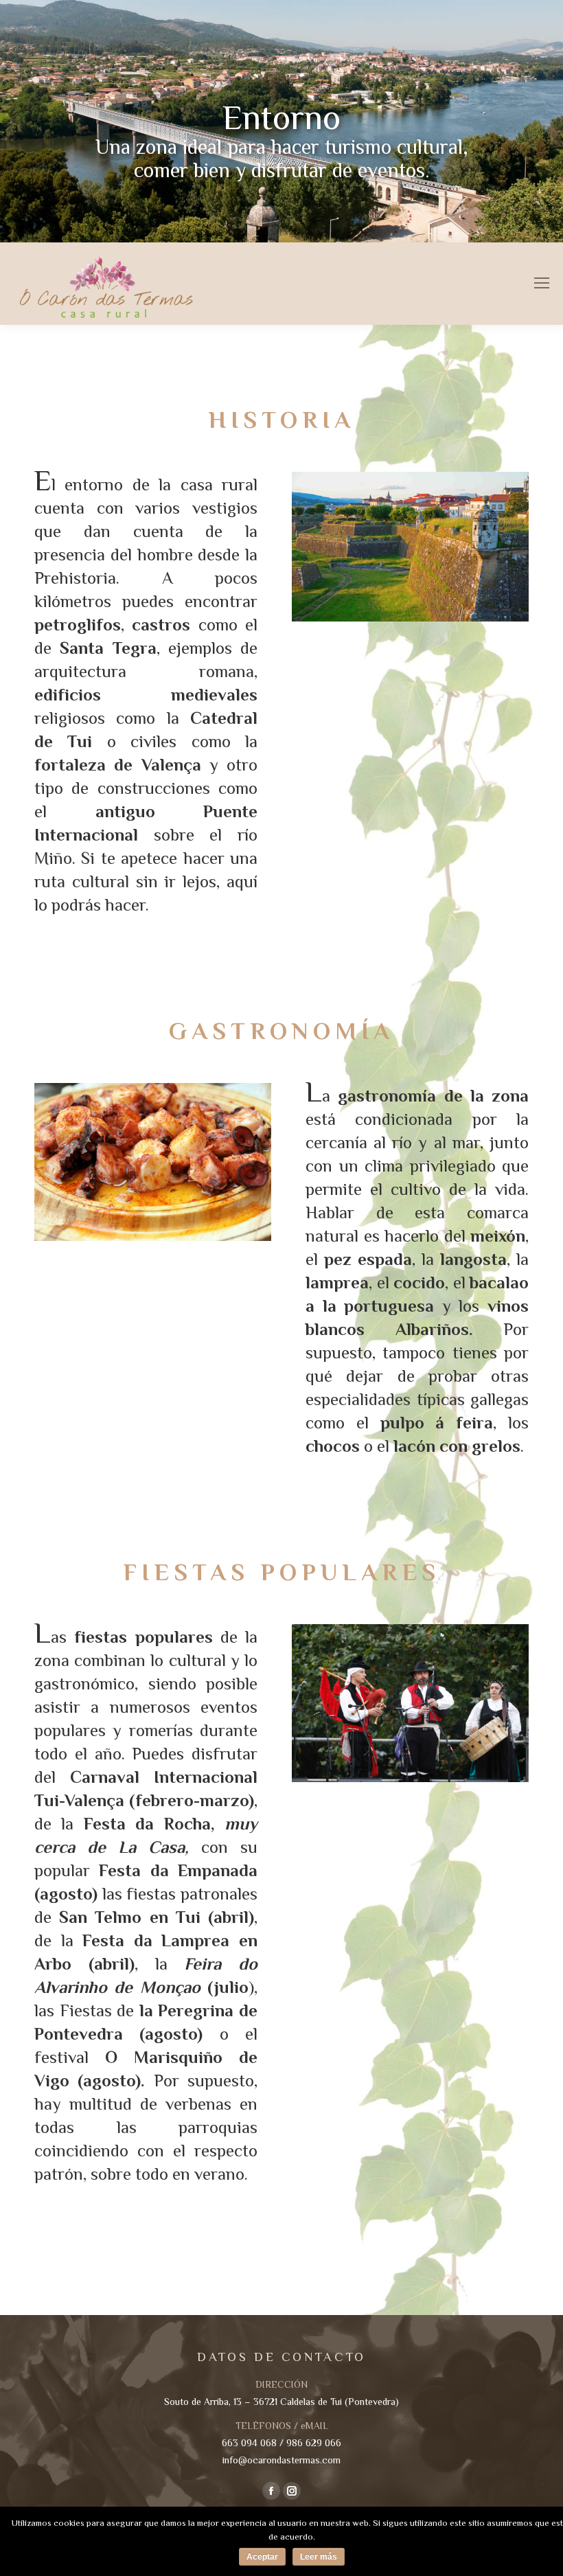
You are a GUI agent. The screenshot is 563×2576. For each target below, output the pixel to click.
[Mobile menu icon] (542, 283)
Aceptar (262, 2557)
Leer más (319, 2557)
